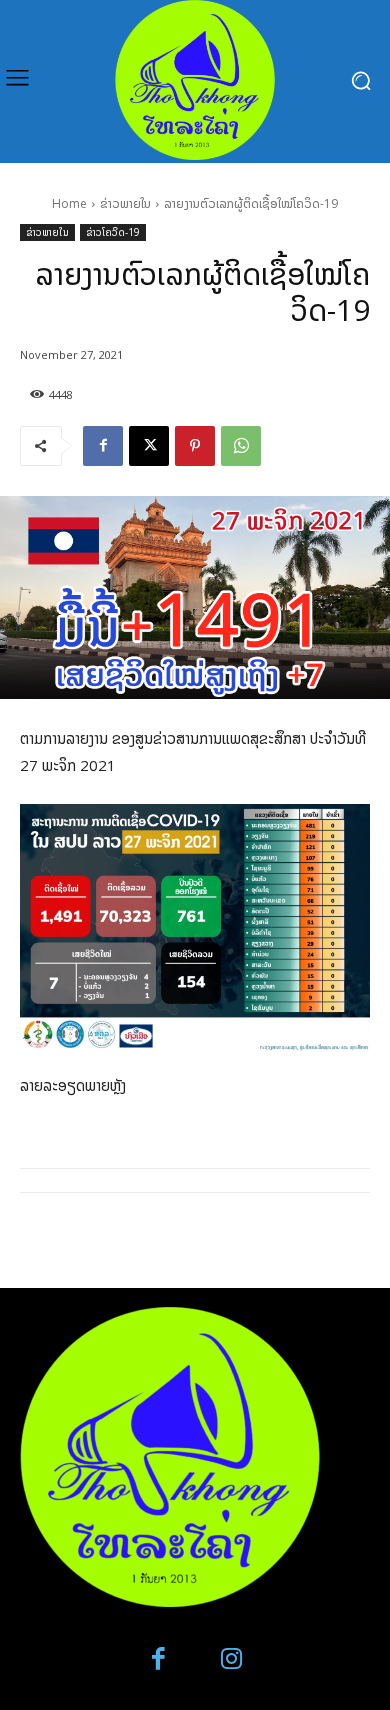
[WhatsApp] (241, 446)
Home (69, 203)
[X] (149, 446)
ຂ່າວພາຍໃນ (125, 203)
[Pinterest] (195, 446)
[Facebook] (103, 446)
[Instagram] (231, 1659)
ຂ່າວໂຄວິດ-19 (113, 232)
